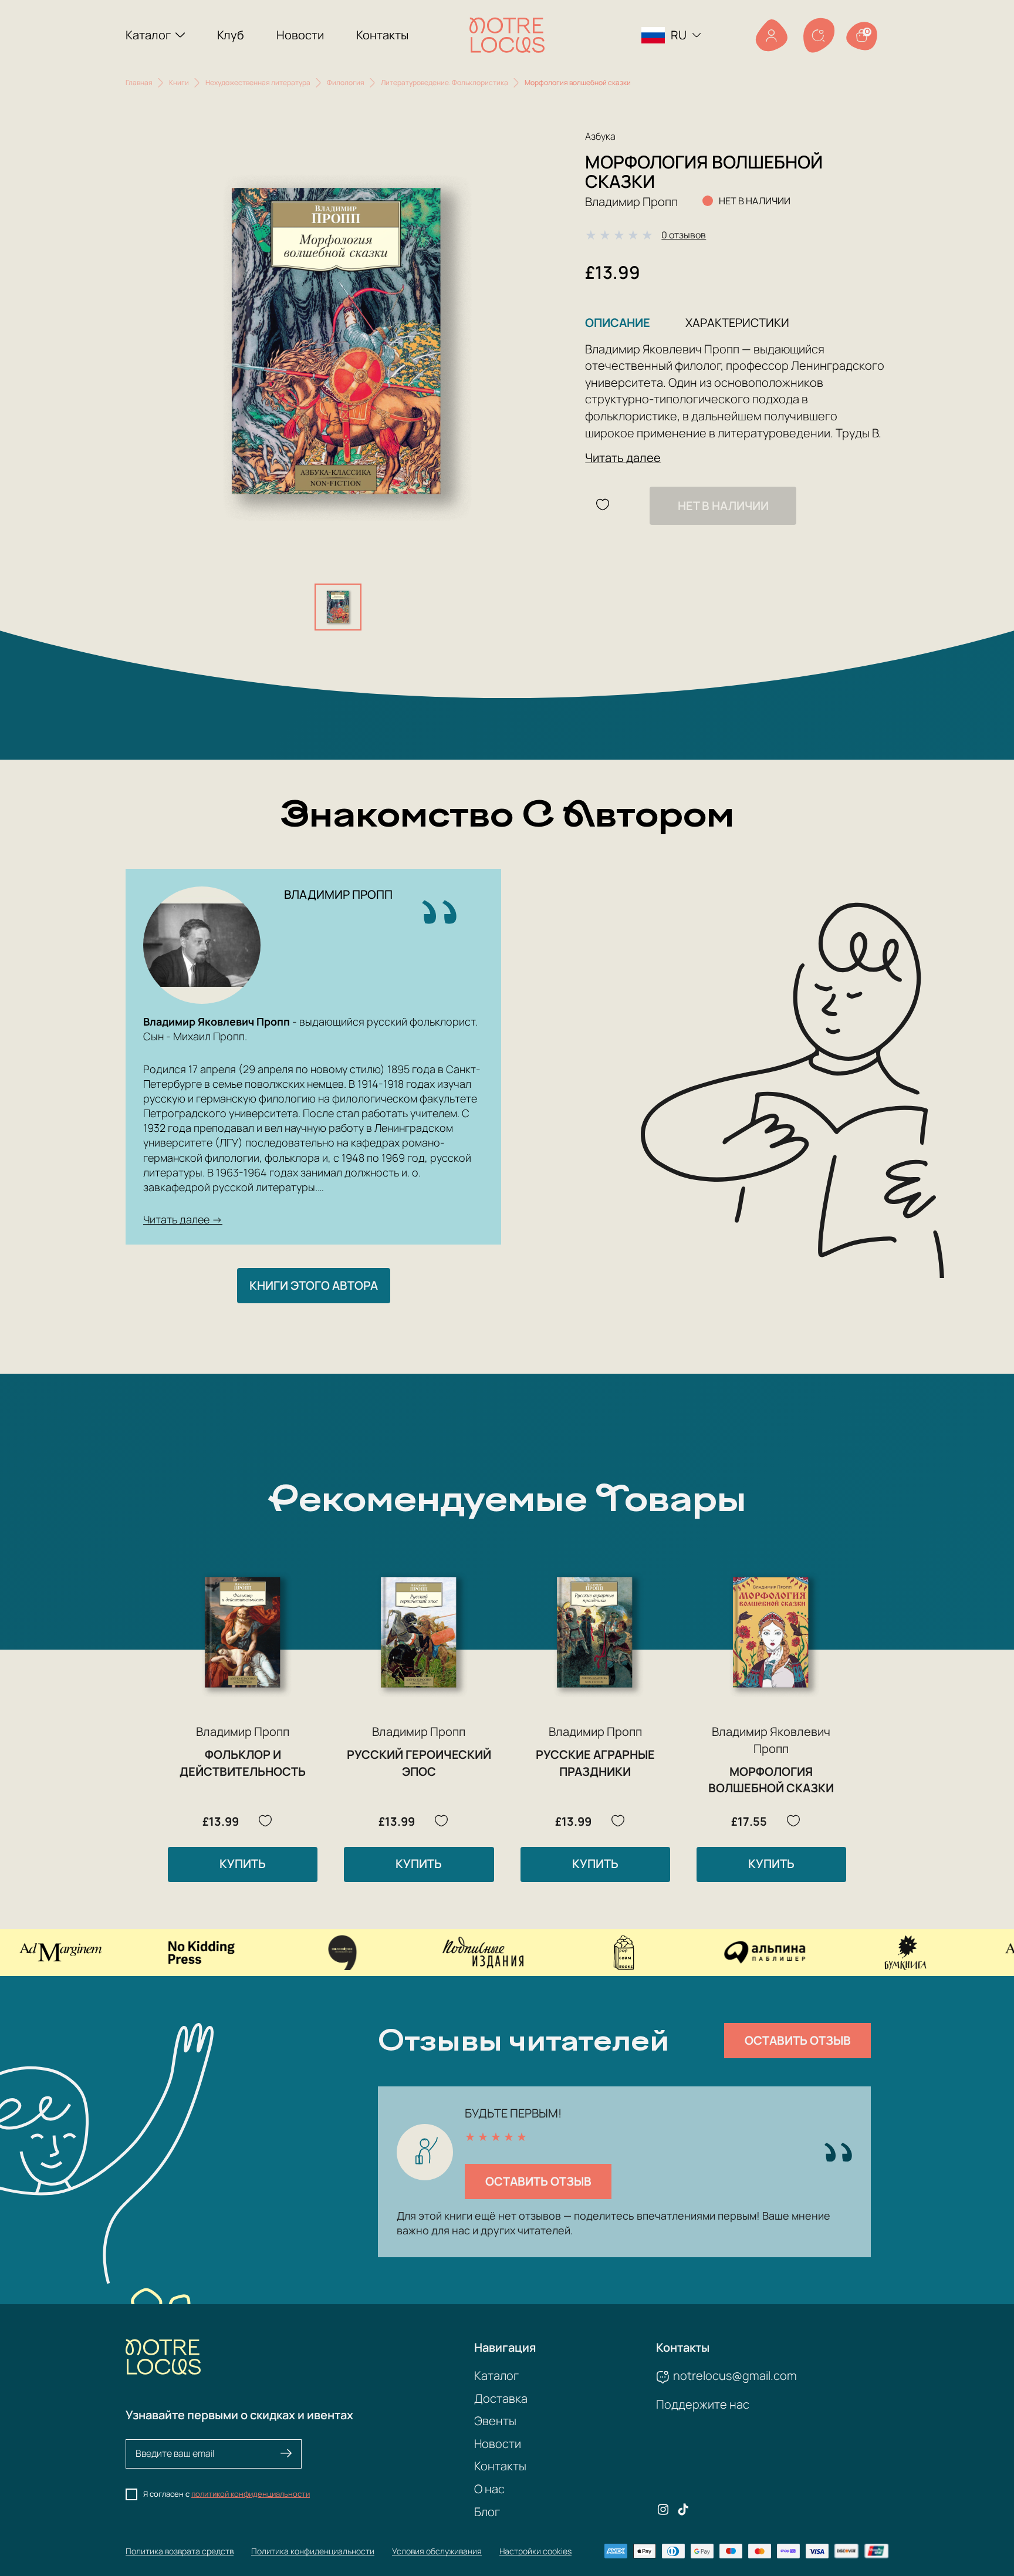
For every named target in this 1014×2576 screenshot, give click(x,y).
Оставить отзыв (798, 2040)
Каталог (148, 35)
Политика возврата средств (180, 2551)
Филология (346, 82)
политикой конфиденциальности (251, 2494)
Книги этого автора (314, 1285)
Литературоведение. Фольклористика (445, 82)
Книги (179, 82)
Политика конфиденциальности (313, 2551)
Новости (300, 35)
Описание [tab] (618, 323)
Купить (243, 1864)
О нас (489, 2489)
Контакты (382, 35)
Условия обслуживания (437, 2551)
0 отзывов (684, 235)
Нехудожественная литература (258, 82)
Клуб (231, 35)
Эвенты (495, 2421)
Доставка (501, 2398)
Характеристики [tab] (737, 323)
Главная (139, 82)
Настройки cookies (535, 2551)
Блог (487, 2512)
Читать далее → (183, 1219)
